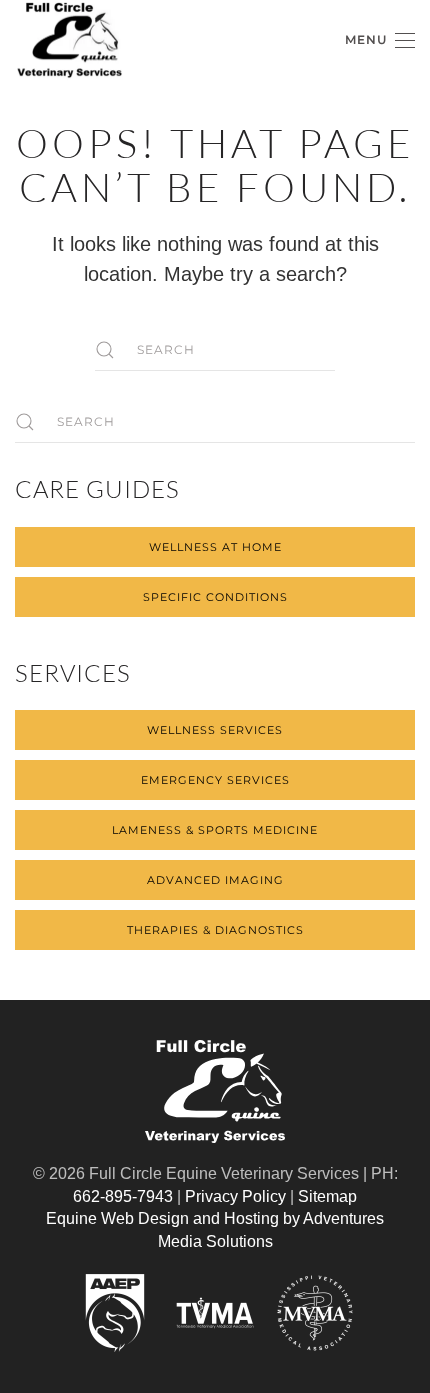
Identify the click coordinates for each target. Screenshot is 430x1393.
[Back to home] (70, 40)
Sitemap (327, 1196)
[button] (380, 40)
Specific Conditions (215, 597)
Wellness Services (215, 730)
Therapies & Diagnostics (215, 930)
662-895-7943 (123, 1196)
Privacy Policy (235, 1196)
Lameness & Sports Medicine (215, 830)
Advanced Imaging (215, 880)
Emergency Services (215, 780)
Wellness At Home (215, 547)
